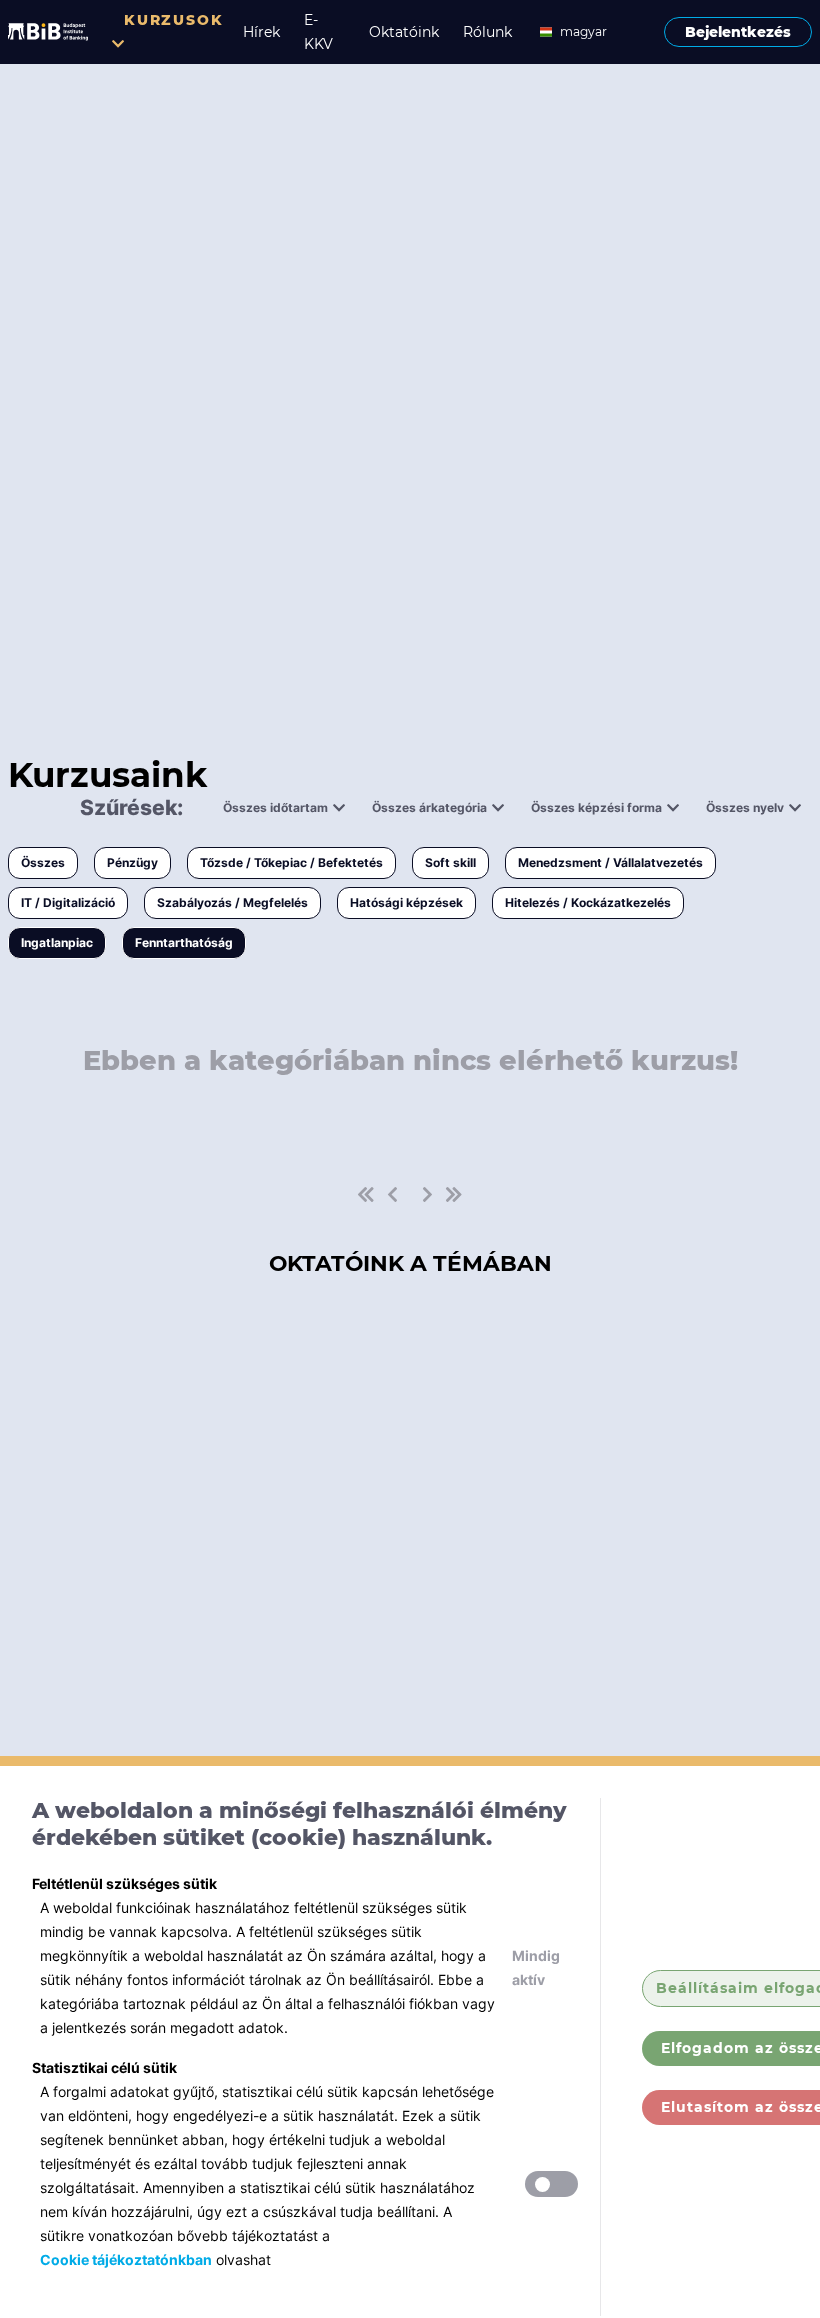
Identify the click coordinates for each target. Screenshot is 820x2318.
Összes (43, 862)
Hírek (261, 32)
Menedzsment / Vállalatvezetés (610, 862)
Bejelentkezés (738, 32)
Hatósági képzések (406, 902)
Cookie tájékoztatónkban (126, 2259)
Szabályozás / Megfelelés (232, 902)
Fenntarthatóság (184, 942)
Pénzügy (132, 862)
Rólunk (487, 32)
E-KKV (318, 32)
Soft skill (450, 862)
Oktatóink (404, 32)
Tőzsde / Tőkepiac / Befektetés (291, 862)
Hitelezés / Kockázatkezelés (588, 902)
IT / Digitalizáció (68, 902)
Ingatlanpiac (57, 942)
